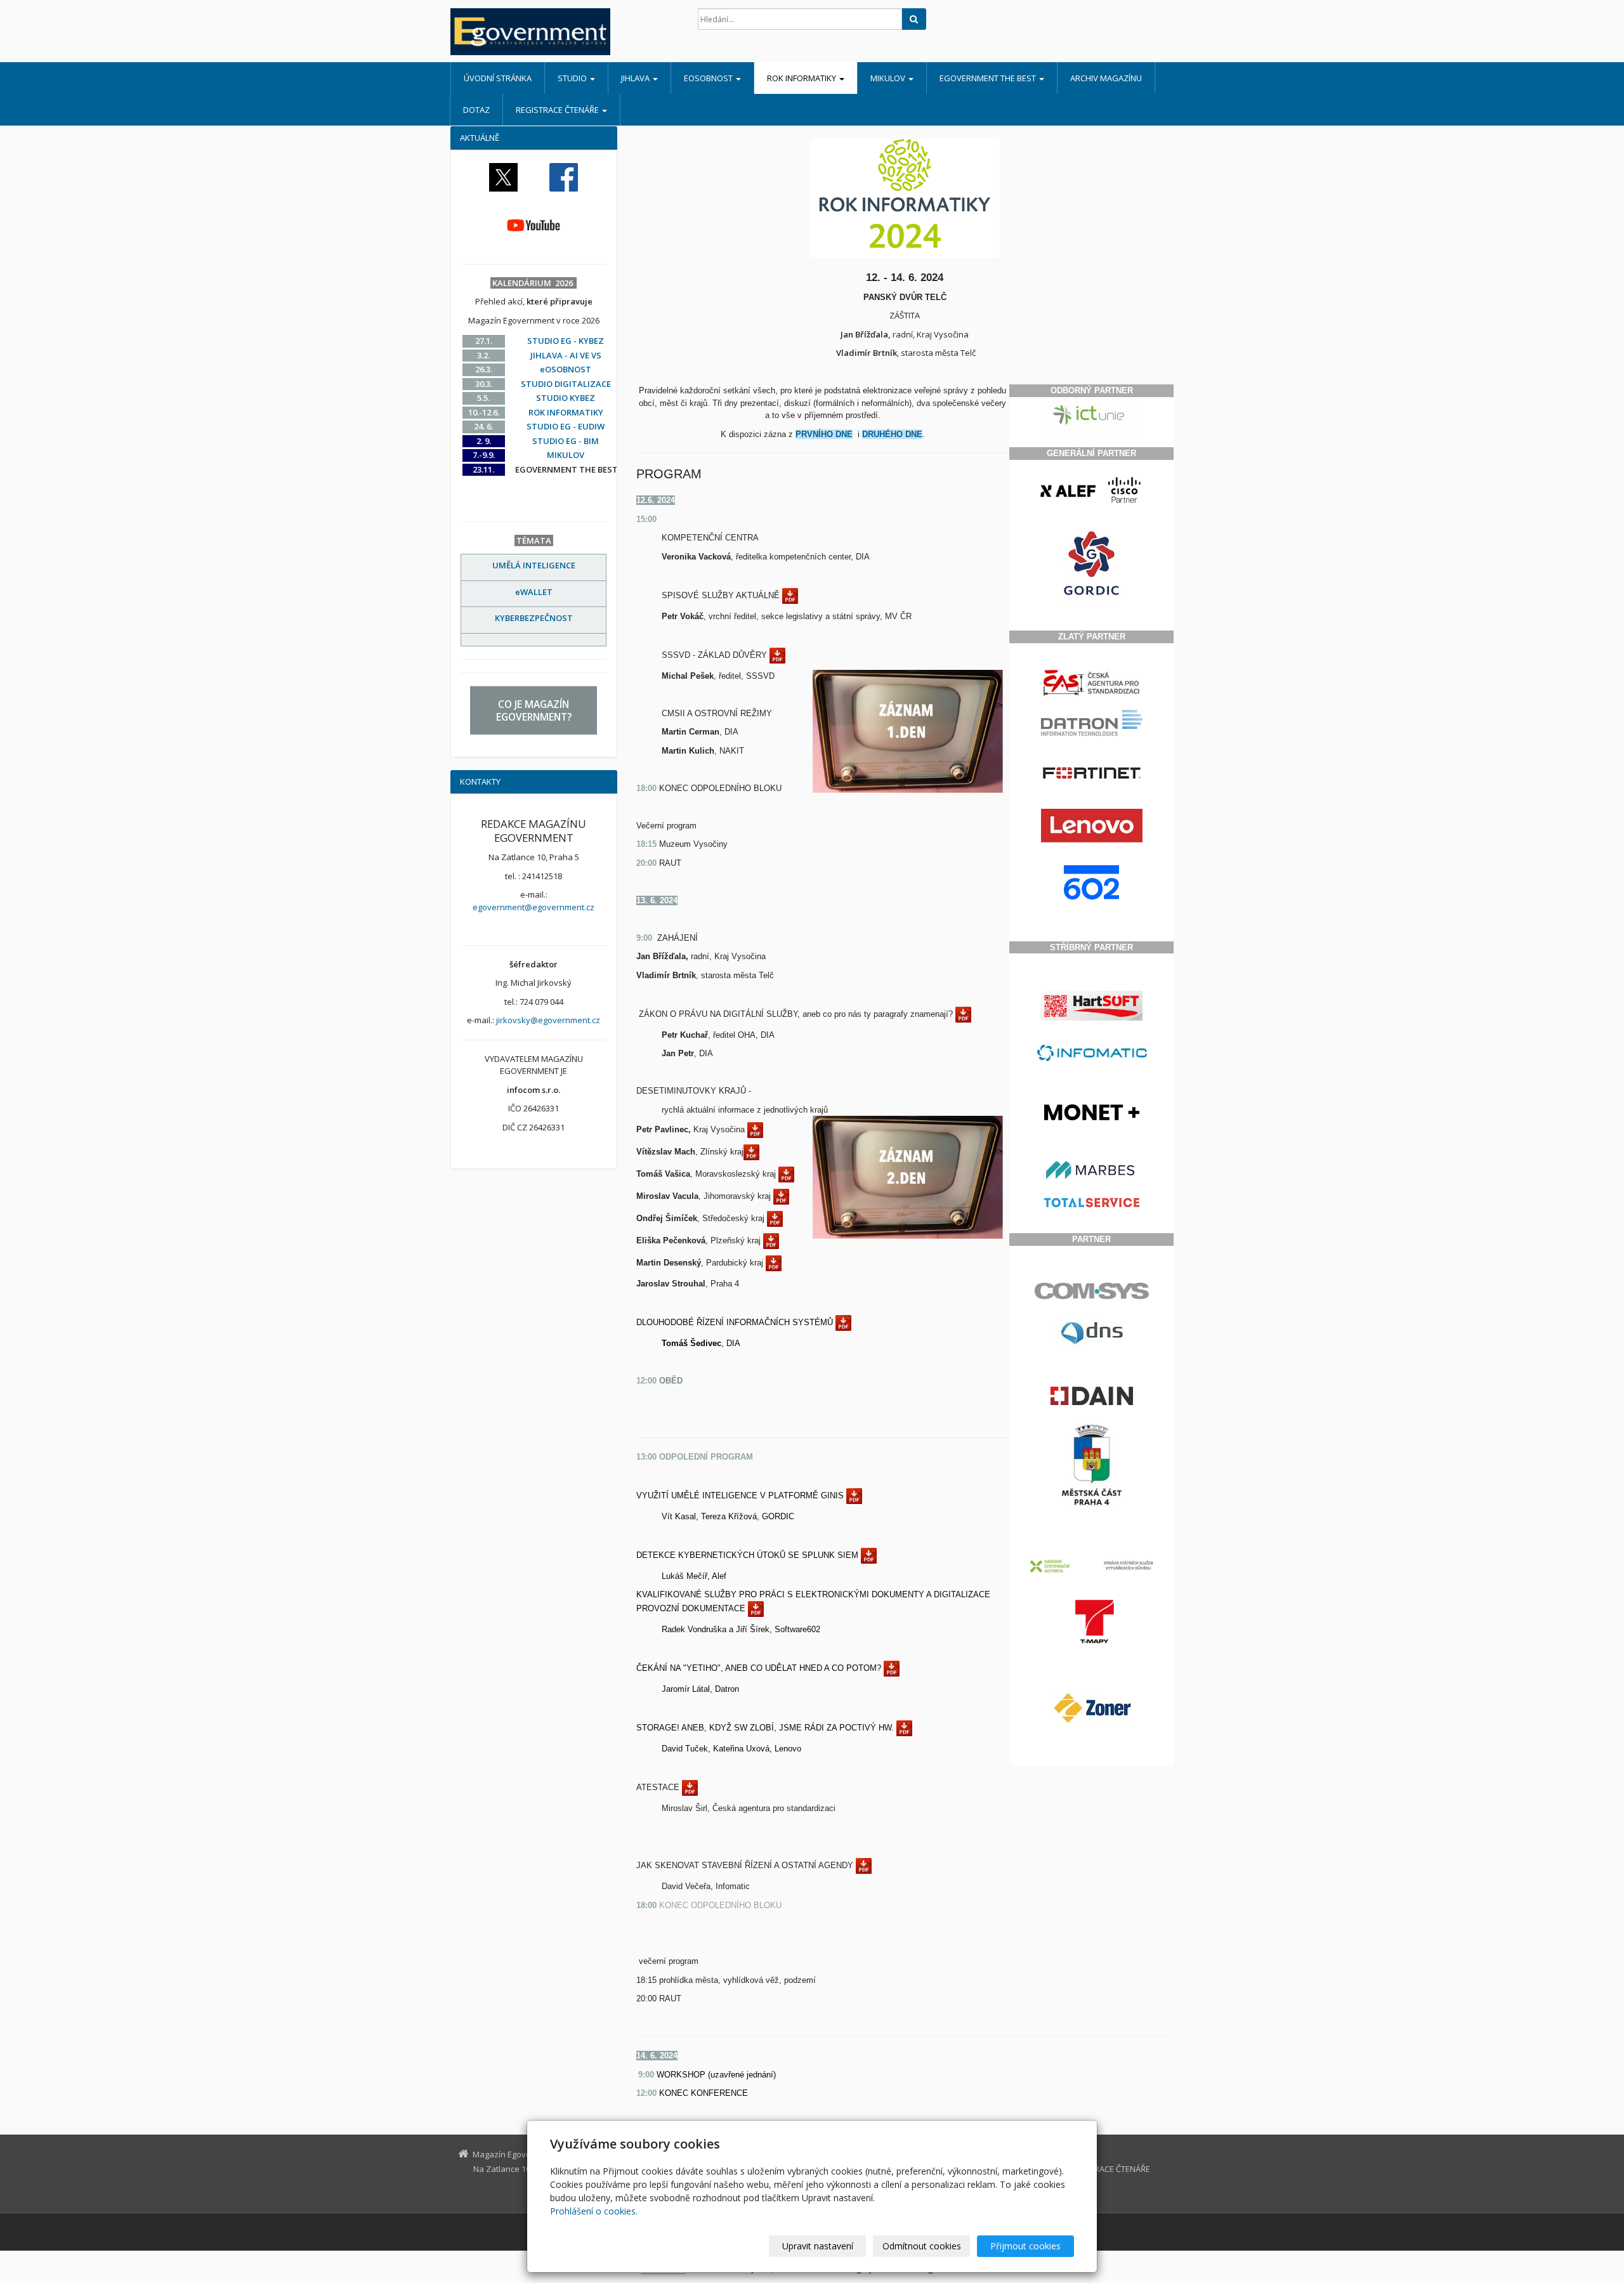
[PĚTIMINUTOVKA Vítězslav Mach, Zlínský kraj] (751, 1152)
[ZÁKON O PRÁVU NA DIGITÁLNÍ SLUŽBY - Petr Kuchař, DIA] (963, 1014)
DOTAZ (476, 110)
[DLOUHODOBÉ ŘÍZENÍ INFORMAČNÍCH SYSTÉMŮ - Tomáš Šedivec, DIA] (843, 1322)
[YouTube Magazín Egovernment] (534, 225)
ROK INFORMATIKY (802, 78)
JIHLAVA (636, 78)
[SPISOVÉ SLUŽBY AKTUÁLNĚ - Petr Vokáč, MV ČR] (790, 595)
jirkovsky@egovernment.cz (548, 1020)
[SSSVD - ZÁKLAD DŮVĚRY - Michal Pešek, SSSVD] (777, 655)
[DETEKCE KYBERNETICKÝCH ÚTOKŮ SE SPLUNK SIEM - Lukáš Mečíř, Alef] (869, 1555)
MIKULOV (889, 78)
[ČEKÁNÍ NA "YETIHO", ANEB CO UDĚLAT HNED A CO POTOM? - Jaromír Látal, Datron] (892, 1668)
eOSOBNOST (709, 78)
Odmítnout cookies (922, 2246)
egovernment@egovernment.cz (534, 907)
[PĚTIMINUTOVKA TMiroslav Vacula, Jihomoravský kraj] (781, 1196)
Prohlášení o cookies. (594, 2211)
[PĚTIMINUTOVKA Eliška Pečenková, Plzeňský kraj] (771, 1240)
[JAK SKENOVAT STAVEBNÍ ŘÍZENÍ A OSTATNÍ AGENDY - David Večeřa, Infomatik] (864, 1865)
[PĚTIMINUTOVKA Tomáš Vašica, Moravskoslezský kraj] (786, 1174)
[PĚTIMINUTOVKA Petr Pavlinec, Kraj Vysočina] (755, 1129)
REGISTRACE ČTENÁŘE (558, 110)
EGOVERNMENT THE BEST (989, 78)
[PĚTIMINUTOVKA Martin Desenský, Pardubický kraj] (774, 1263)
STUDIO (573, 78)
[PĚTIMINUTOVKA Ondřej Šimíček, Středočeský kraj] (775, 1218)
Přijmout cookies (1025, 2246)
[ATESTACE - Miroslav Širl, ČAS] (690, 1787)
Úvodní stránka (498, 78)
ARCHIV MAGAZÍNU (1106, 78)
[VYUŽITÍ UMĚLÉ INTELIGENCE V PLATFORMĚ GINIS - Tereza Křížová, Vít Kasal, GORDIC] (854, 1495)
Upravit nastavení (818, 2246)
